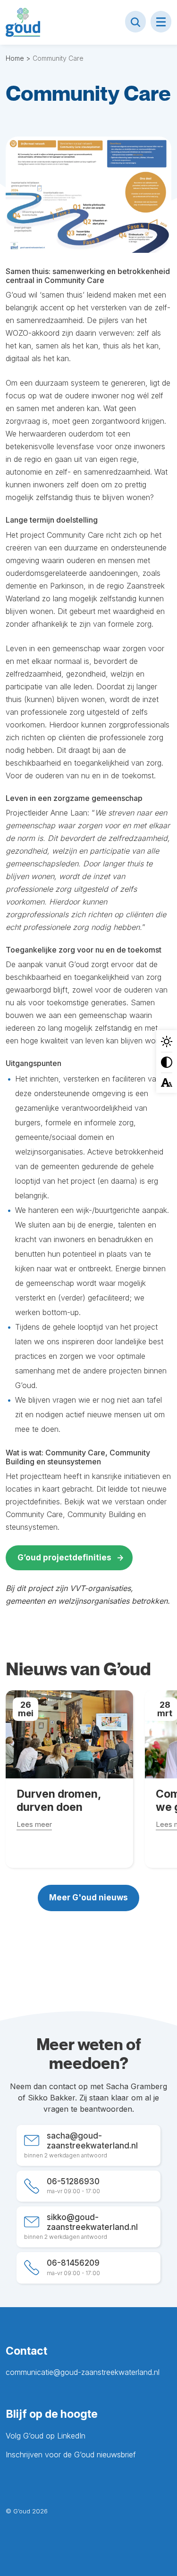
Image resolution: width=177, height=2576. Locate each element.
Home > (18, 58)
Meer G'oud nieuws (88, 1898)
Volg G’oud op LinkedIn (46, 2436)
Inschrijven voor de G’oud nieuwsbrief (71, 2455)
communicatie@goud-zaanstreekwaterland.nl (83, 2372)
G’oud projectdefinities (64, 1558)
